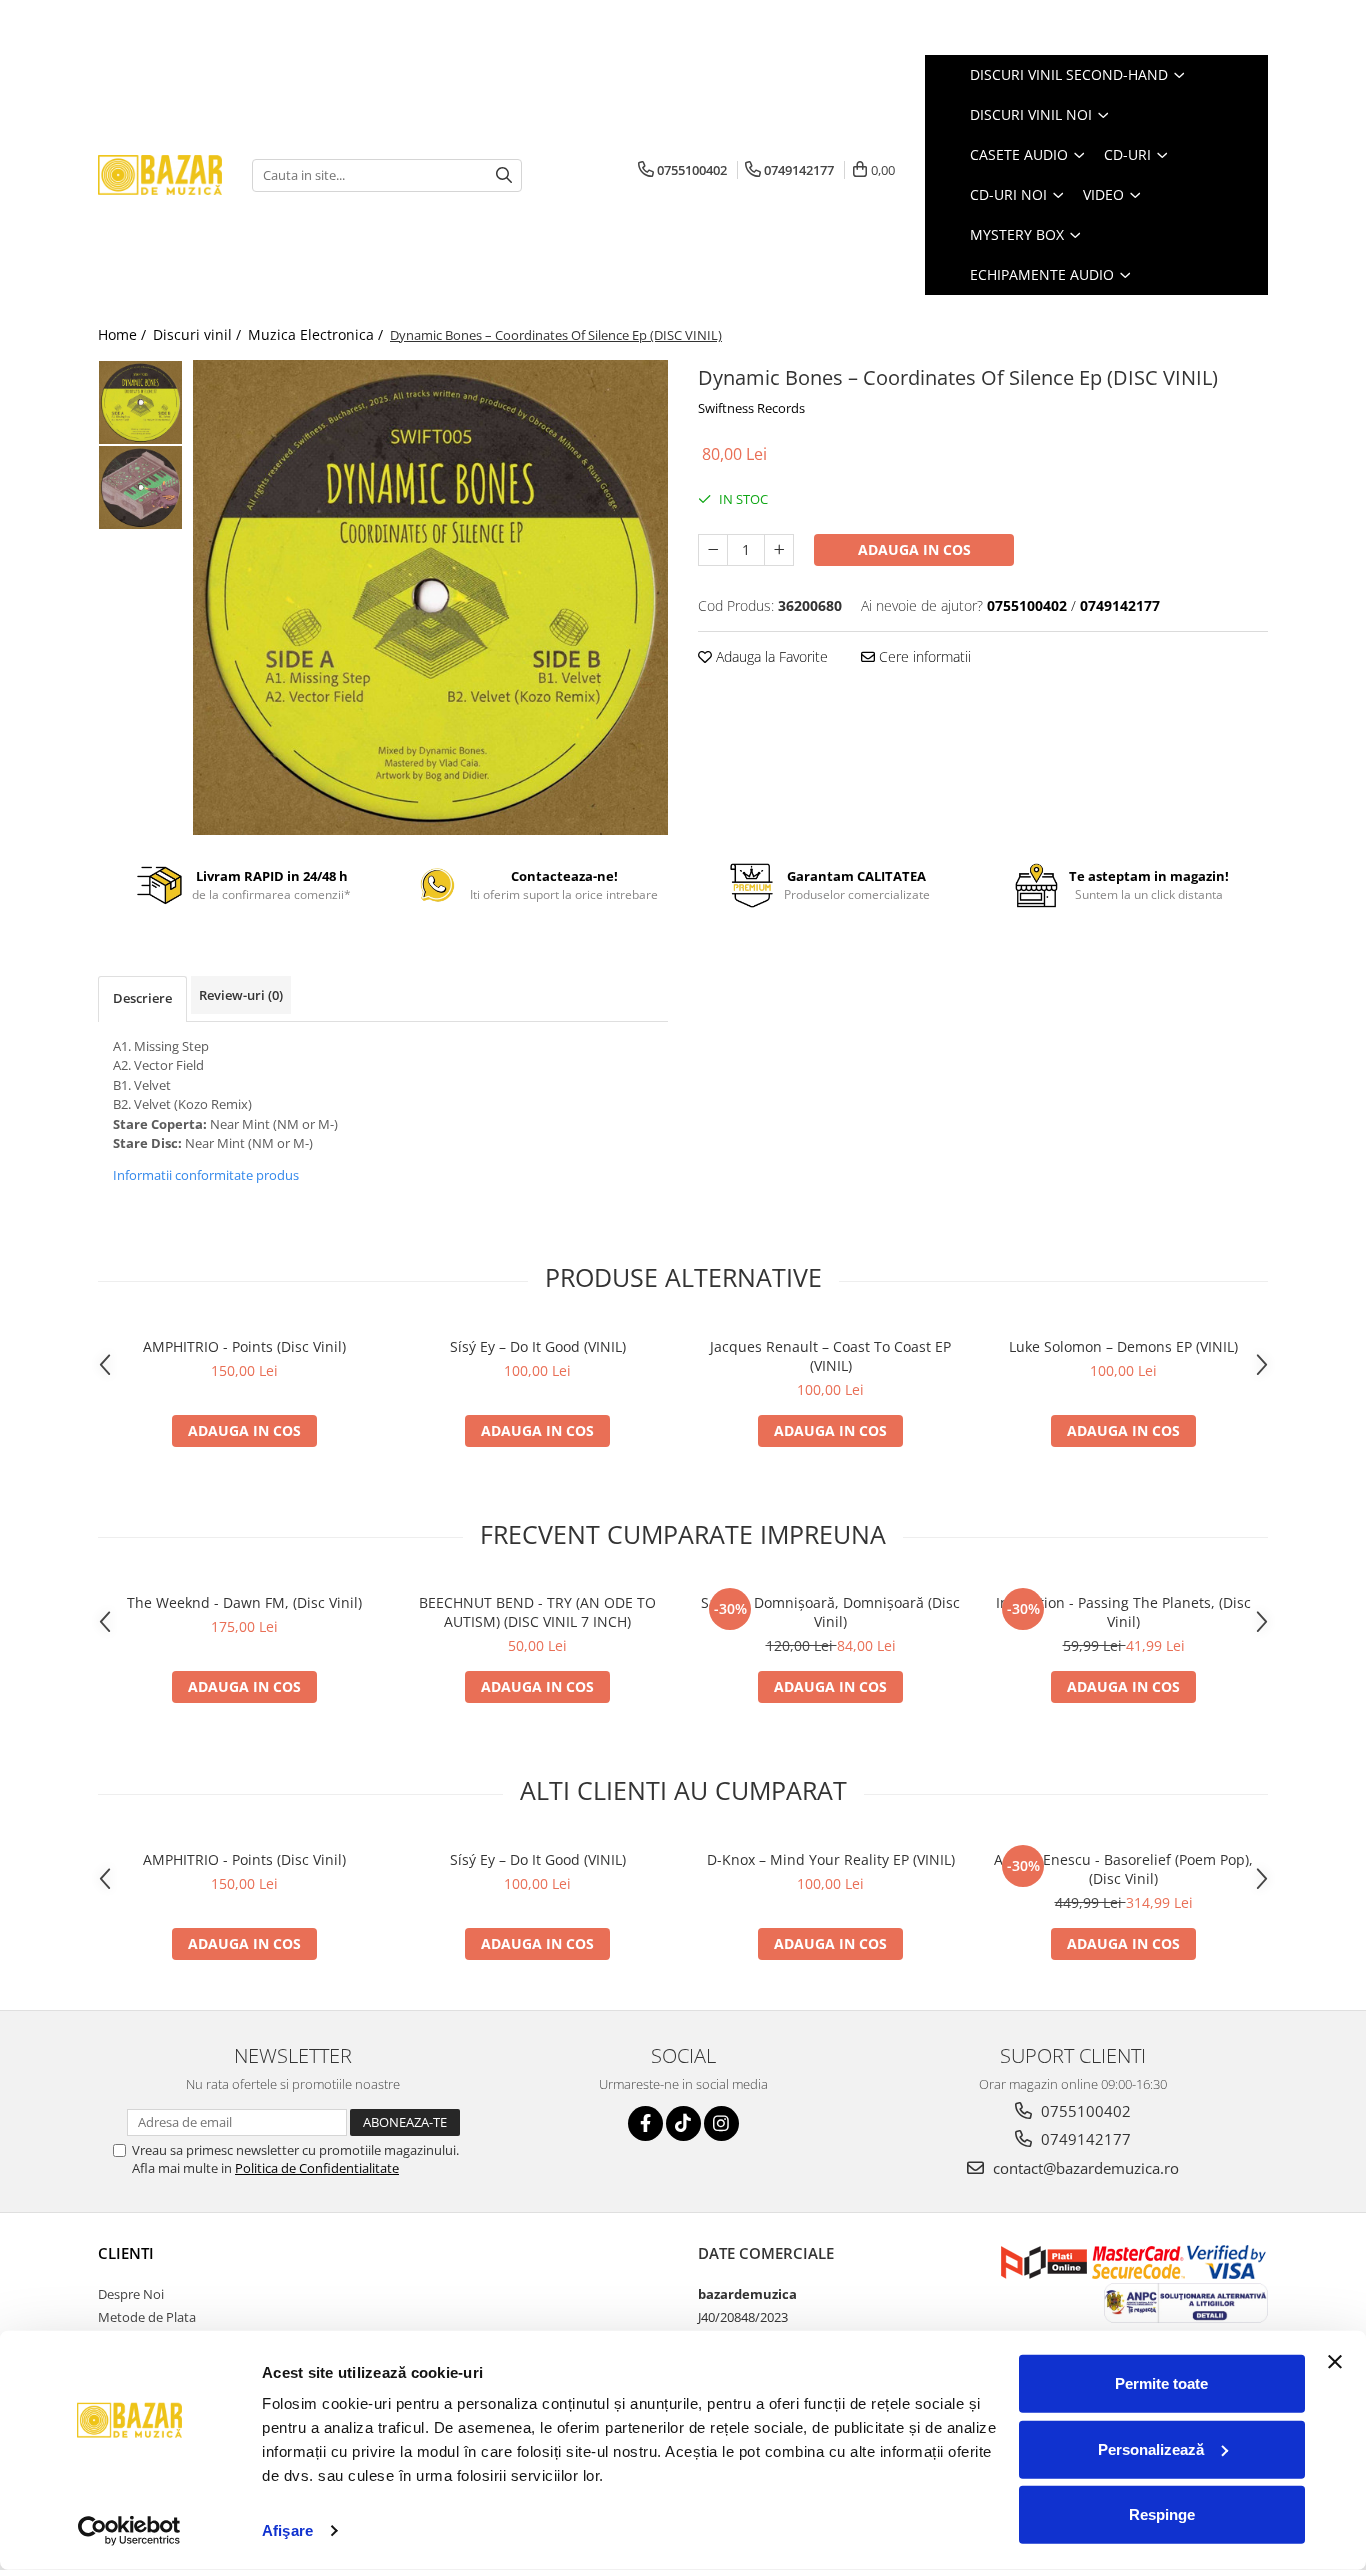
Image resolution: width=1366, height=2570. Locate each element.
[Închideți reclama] (1335, 2362)
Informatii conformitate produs (206, 1175)
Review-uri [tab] (241, 995)
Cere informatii (923, 656)
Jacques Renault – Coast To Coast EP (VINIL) (830, 1356)
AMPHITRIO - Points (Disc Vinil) (244, 1346)
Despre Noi (131, 2294)
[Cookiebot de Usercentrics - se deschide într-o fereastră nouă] (129, 2531)
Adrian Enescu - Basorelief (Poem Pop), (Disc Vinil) (1123, 1869)
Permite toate (1161, 2383)
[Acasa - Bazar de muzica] (160, 175)
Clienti (126, 2253)
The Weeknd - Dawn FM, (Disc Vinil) (244, 1602)
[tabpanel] (430, 597)
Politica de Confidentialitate (317, 2168)
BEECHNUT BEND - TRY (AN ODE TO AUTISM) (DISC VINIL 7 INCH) (537, 1612)
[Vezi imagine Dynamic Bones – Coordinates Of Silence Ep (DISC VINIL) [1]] (140, 487)
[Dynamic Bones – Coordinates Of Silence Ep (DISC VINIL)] (430, 597)
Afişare (287, 2530)
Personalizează (1151, 2448)
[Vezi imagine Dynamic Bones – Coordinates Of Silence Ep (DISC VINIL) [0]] (140, 402)
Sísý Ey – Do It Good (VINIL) (538, 1346)
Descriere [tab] (142, 998)
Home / (124, 334)
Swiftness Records (751, 408)
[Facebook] (645, 2123)
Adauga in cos (914, 549)
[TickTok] (683, 2123)
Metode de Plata (147, 2317)
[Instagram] (721, 2123)
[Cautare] (504, 175)
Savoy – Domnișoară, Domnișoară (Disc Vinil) (830, 1612)
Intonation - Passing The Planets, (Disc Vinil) (1123, 1612)
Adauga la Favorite (770, 656)
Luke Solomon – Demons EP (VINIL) (1123, 1346)
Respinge (1162, 2514)
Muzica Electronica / (317, 334)
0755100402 (1084, 2111)
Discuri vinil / (199, 334)
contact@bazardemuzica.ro (1084, 2168)
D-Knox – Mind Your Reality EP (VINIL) (831, 1859)
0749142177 (1084, 2139)
